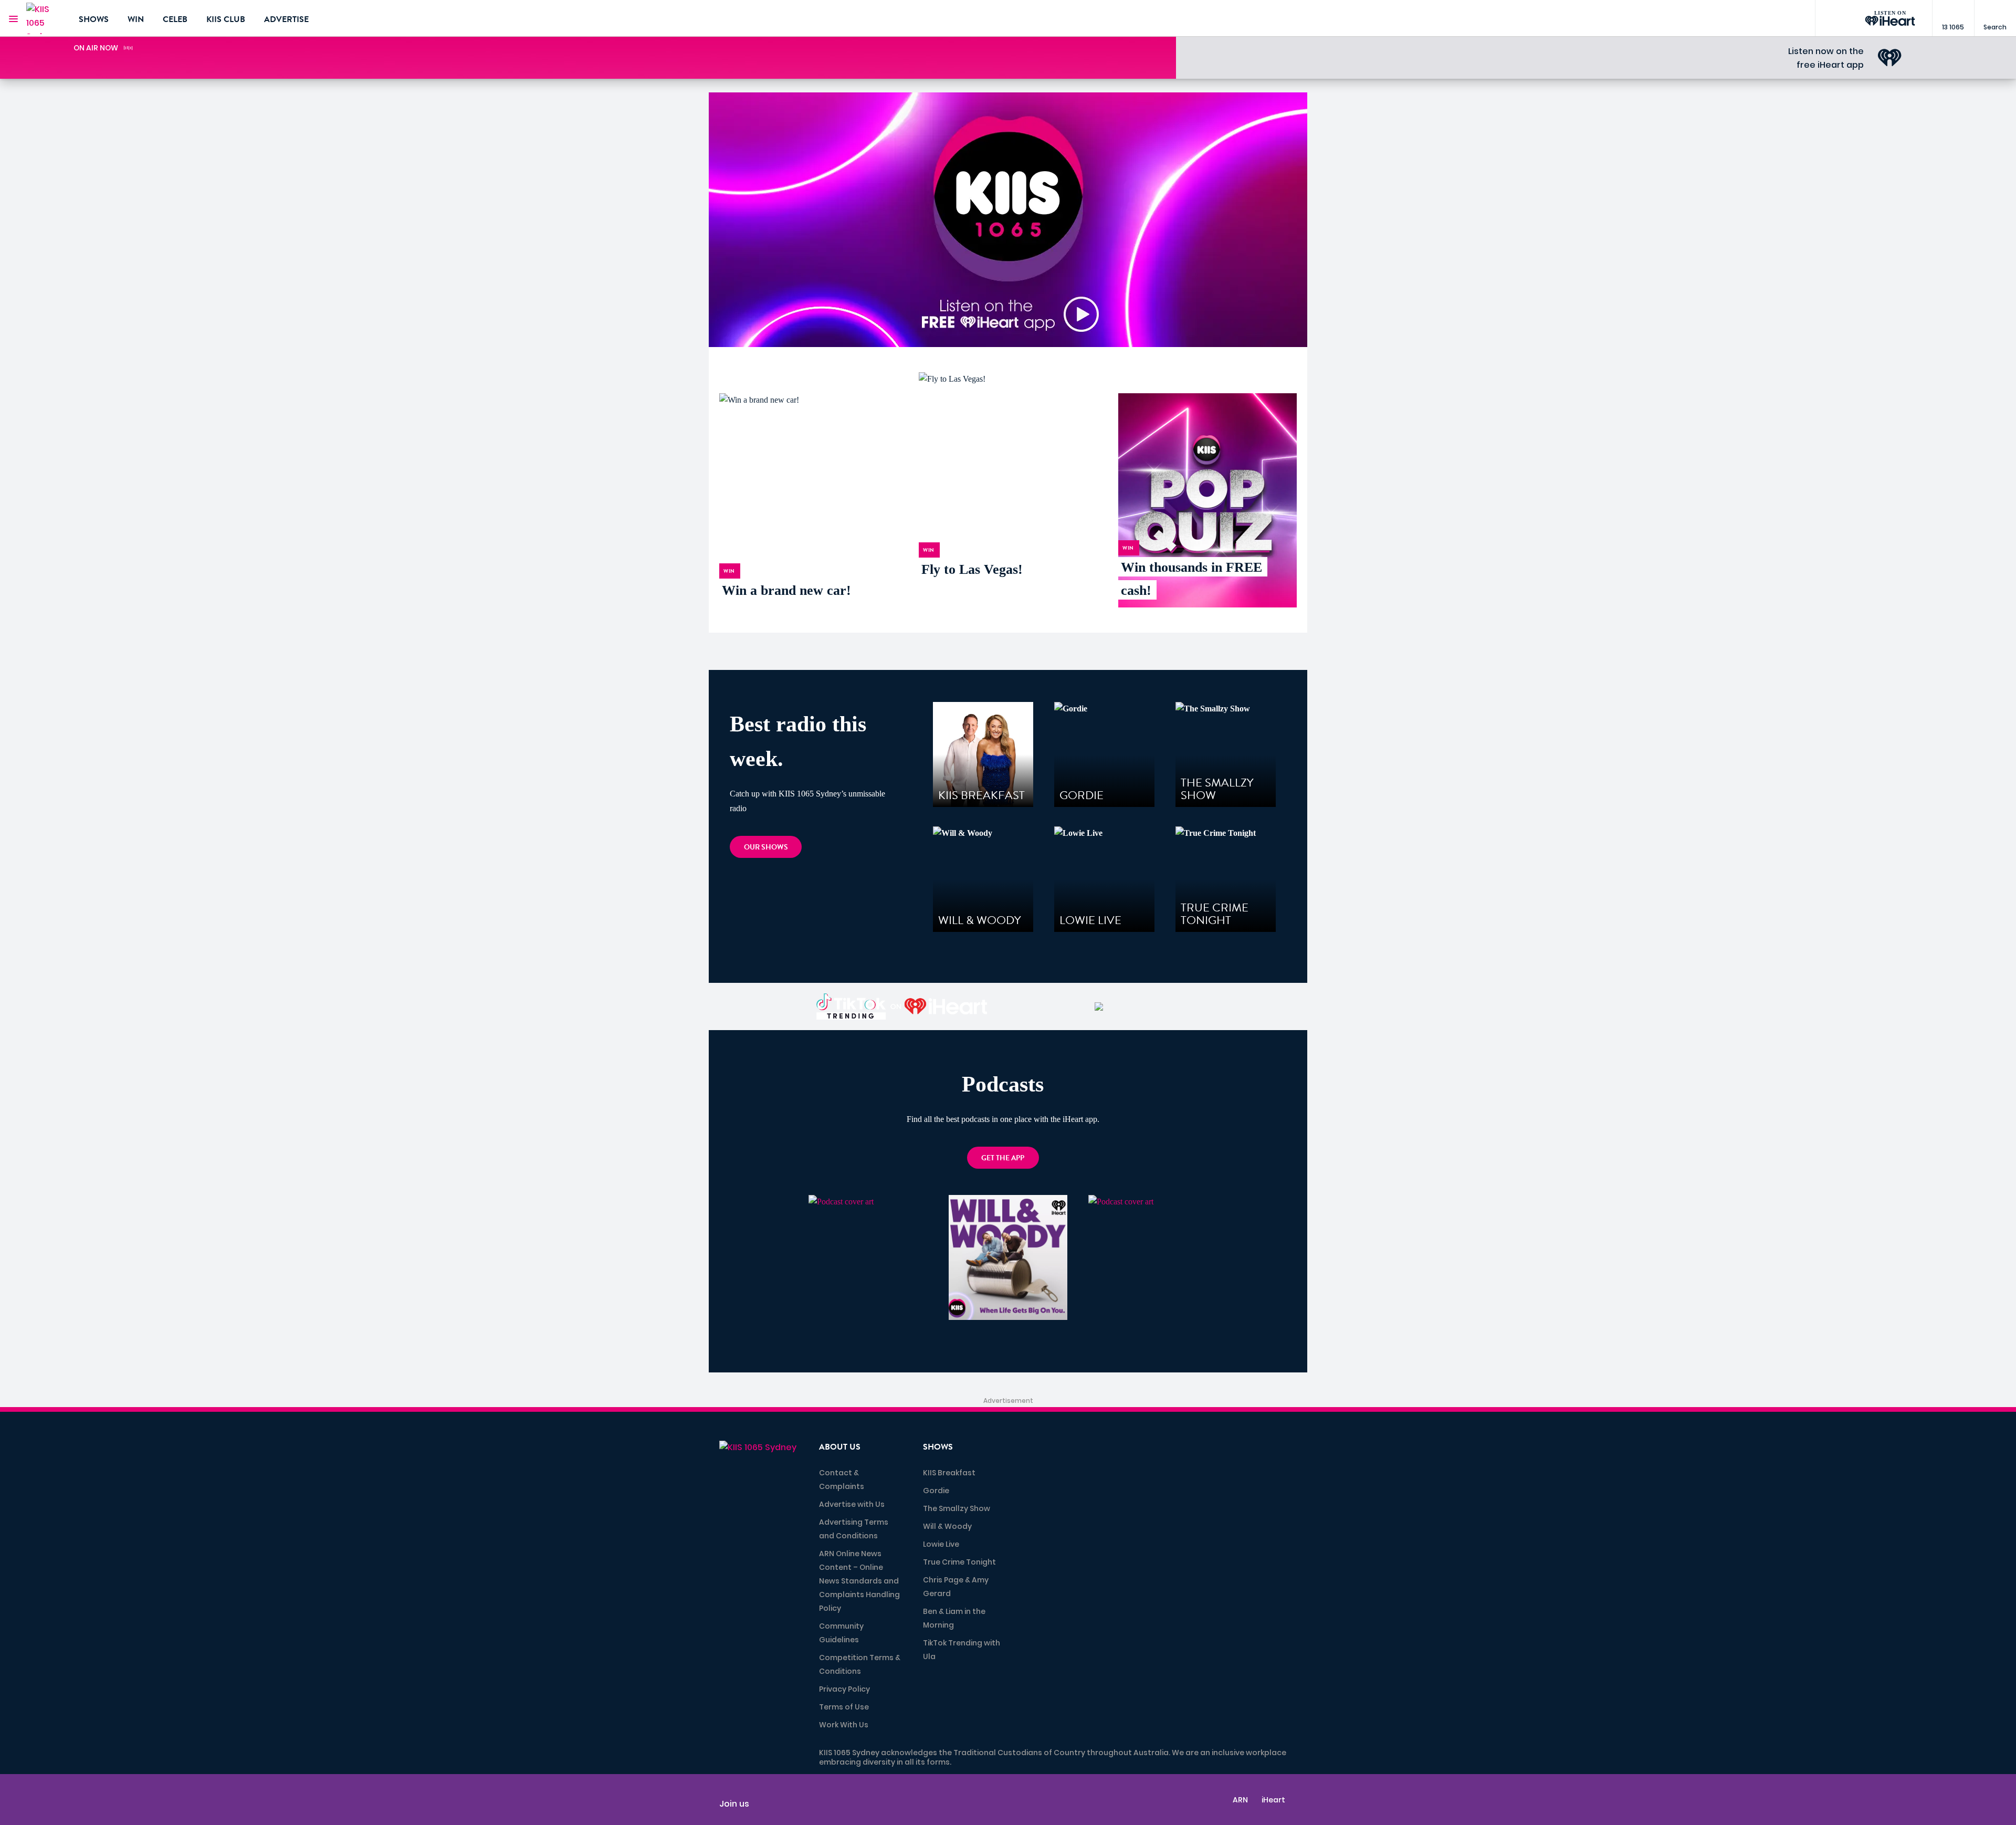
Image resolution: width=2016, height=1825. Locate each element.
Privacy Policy (844, 1689)
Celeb (175, 19)
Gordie (936, 1491)
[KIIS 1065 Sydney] (45, 18)
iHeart (1273, 1800)
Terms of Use (844, 1707)
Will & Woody (947, 1526)
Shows (94, 19)
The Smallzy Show (957, 1508)
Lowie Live (941, 1544)
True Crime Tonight (959, 1562)
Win (136, 19)
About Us (840, 1447)
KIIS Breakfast (949, 1473)
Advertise (286, 19)
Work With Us (844, 1725)
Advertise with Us (852, 1504)
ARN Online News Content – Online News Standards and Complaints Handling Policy (859, 1581)
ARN (1240, 1800)
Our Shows (766, 847)
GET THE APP (1003, 1158)
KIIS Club (226, 19)
